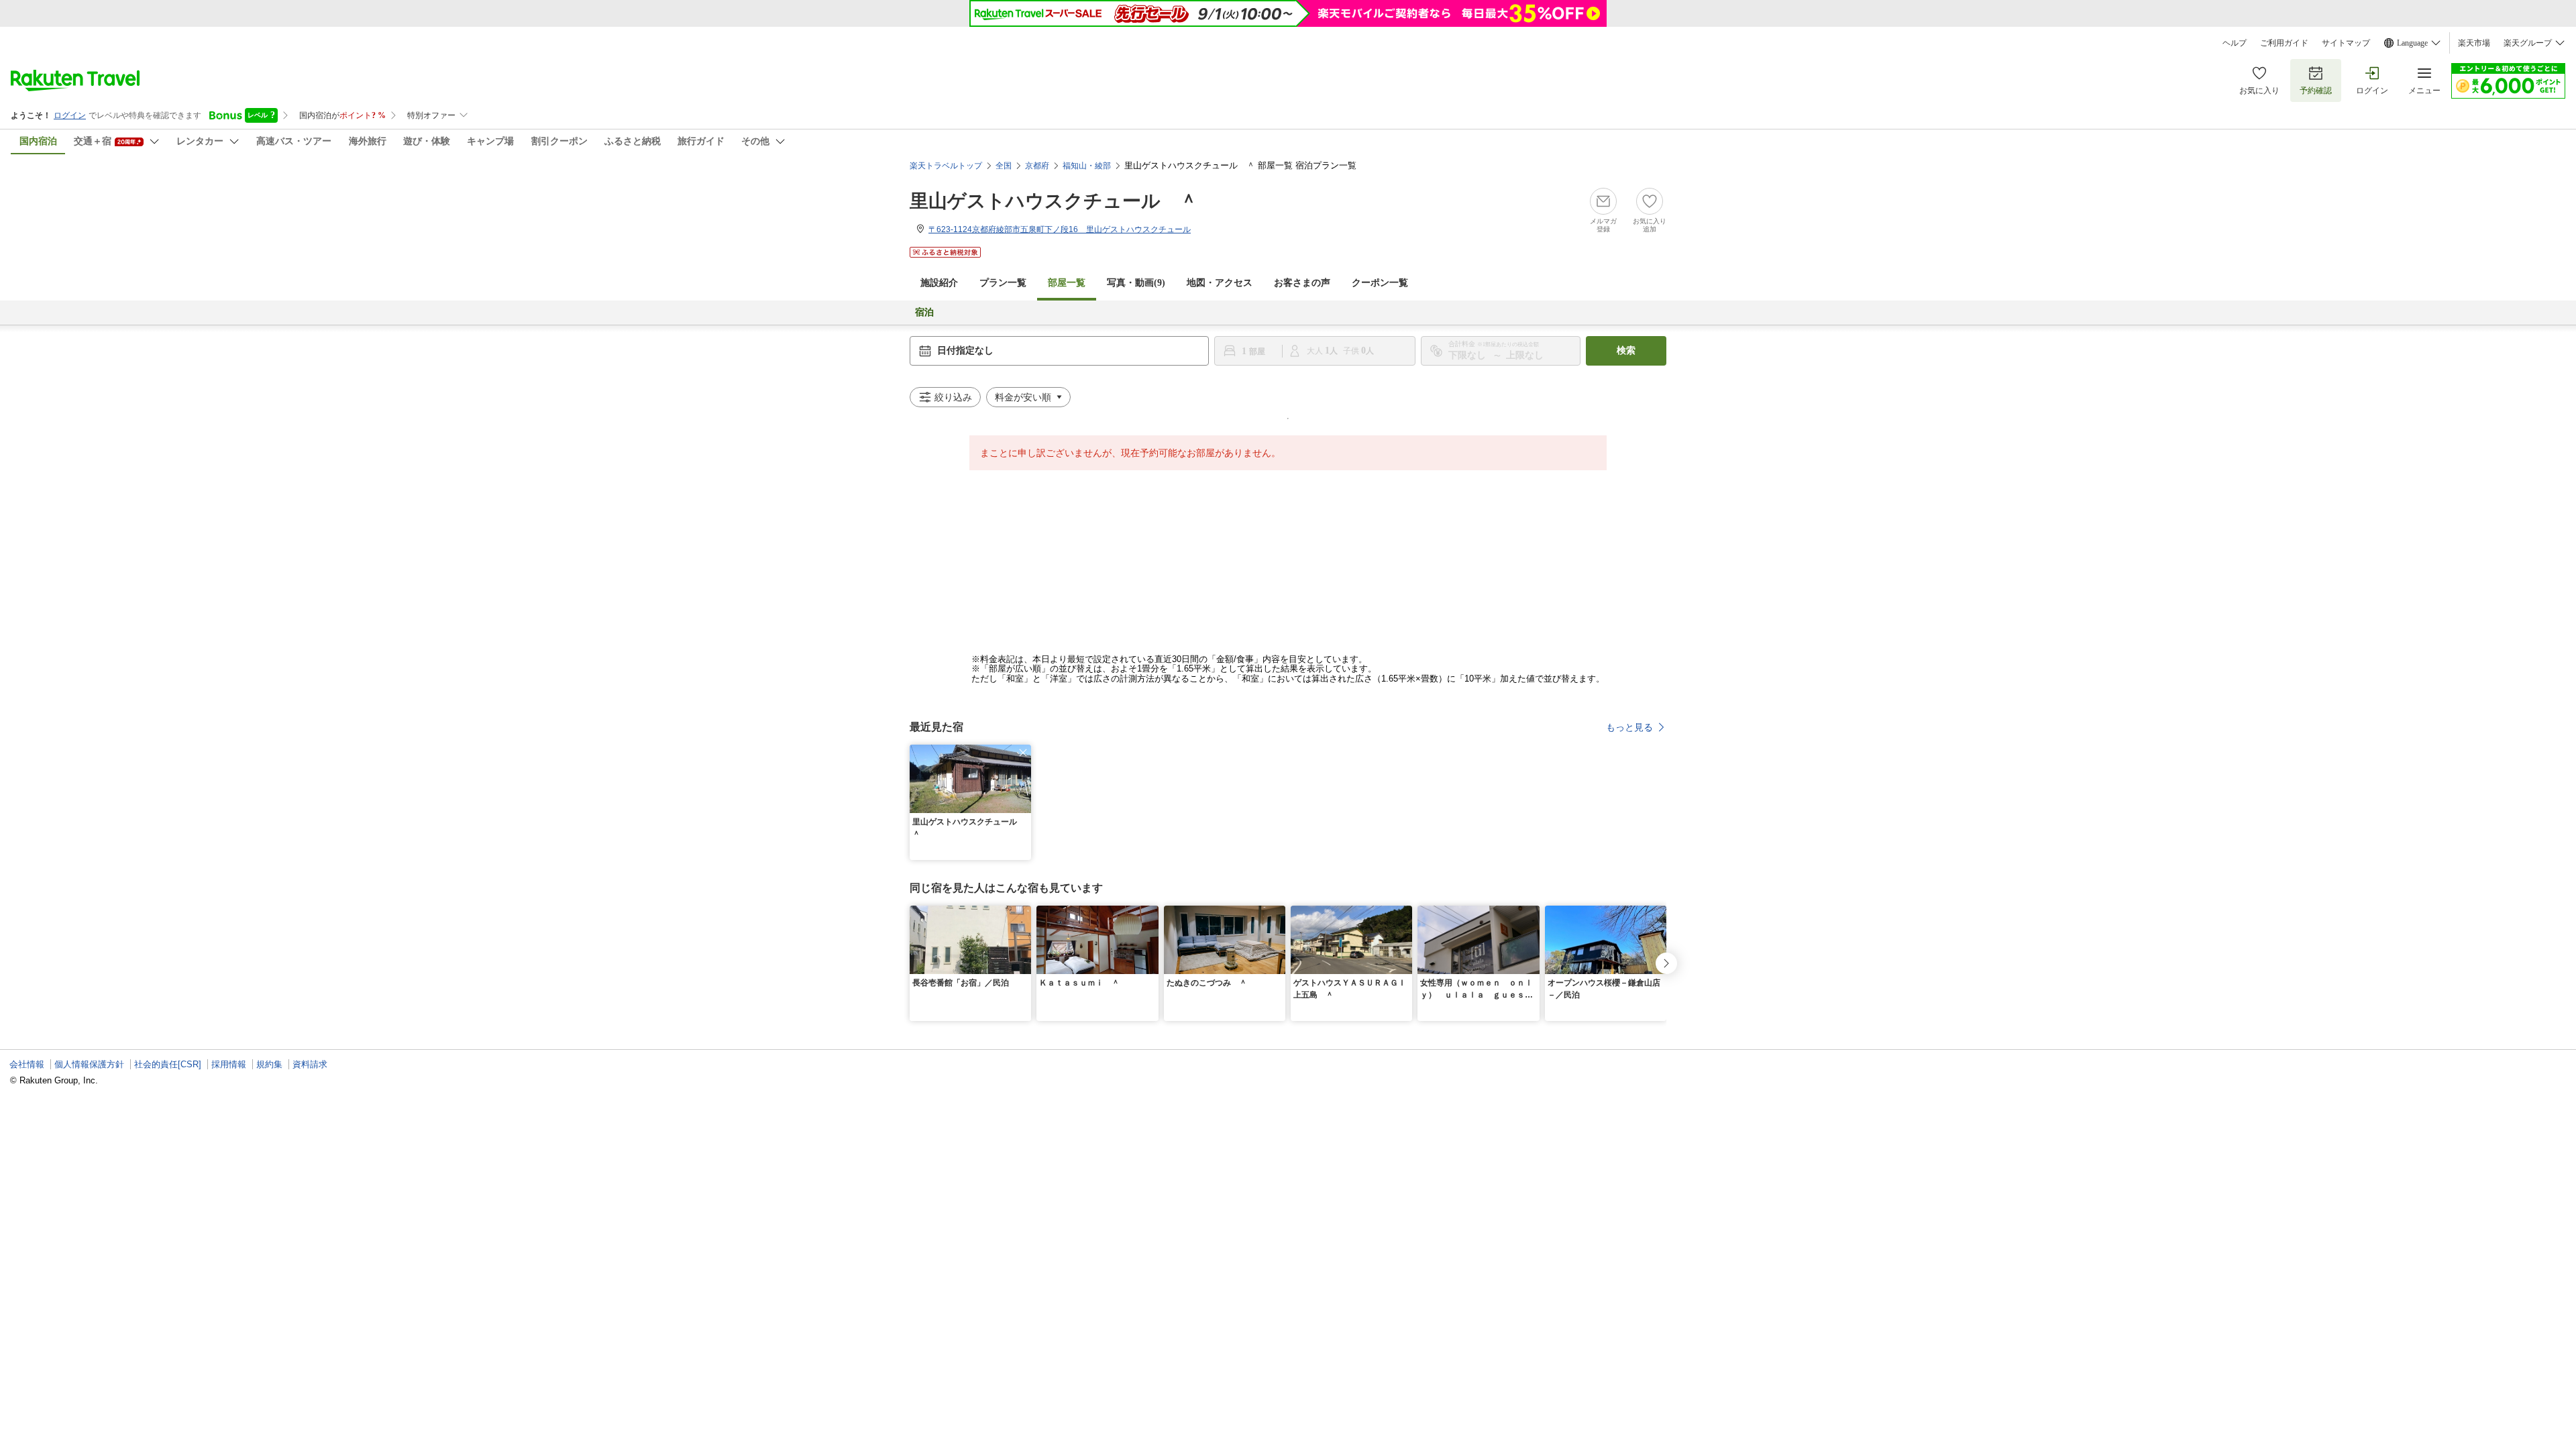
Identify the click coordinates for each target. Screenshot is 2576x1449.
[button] (1023, 753)
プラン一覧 (1003, 283)
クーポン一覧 (1380, 283)
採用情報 (229, 1064)
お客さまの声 (1302, 283)
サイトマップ (2346, 43)
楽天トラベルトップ (946, 166)
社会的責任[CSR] (168, 1064)
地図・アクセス (1220, 283)
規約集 (269, 1064)
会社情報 (27, 1064)
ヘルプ (2235, 43)
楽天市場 (2474, 43)
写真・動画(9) (1136, 283)
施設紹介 (939, 283)
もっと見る (1629, 727)
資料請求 (310, 1064)
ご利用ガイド (2284, 43)
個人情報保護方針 (89, 1064)
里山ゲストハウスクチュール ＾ (1054, 201)
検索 (1626, 351)
